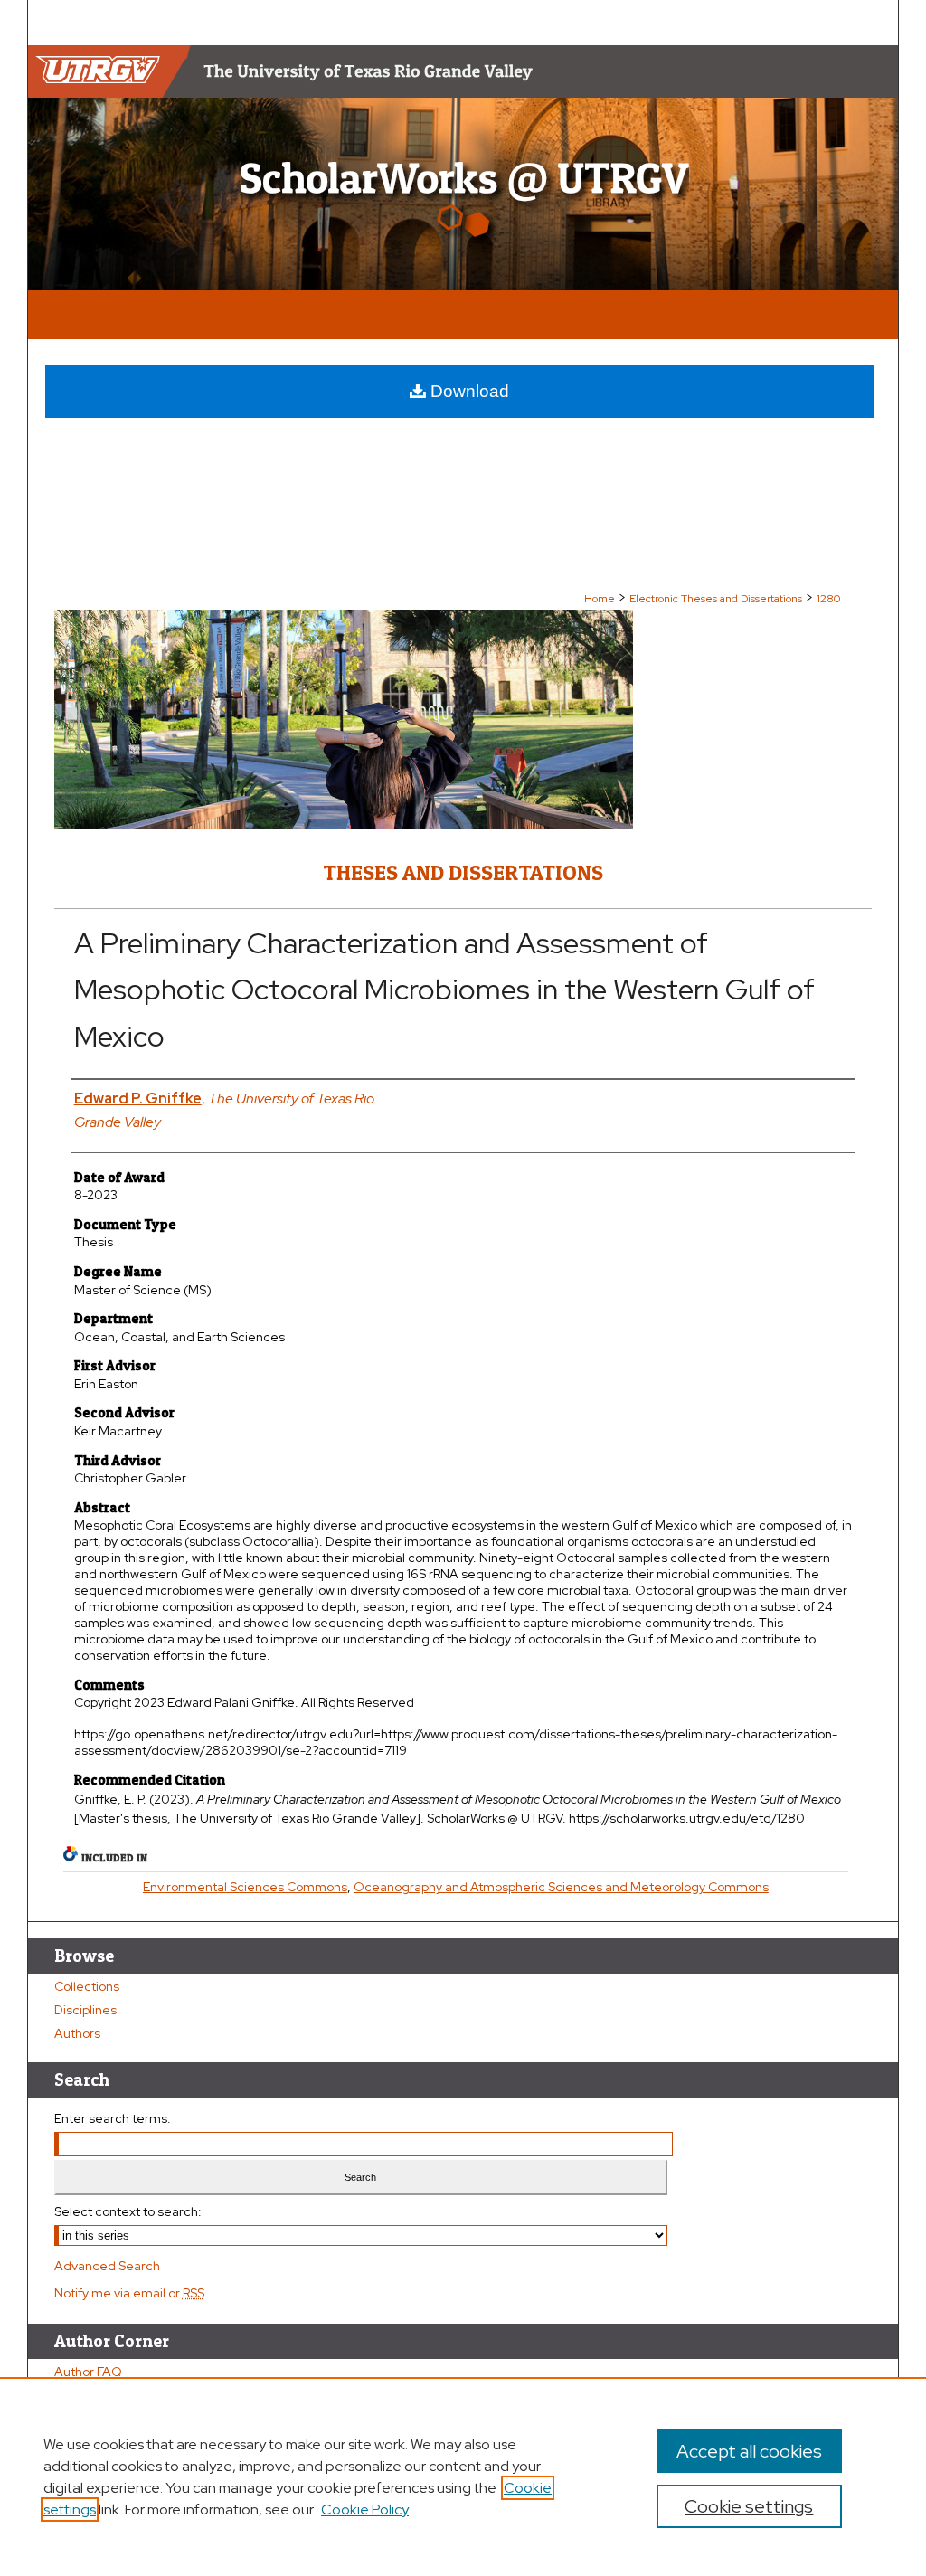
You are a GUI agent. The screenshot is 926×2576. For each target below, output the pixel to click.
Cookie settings (749, 2506)
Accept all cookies (749, 2451)
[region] (463, 2477)
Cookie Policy (365, 2510)
